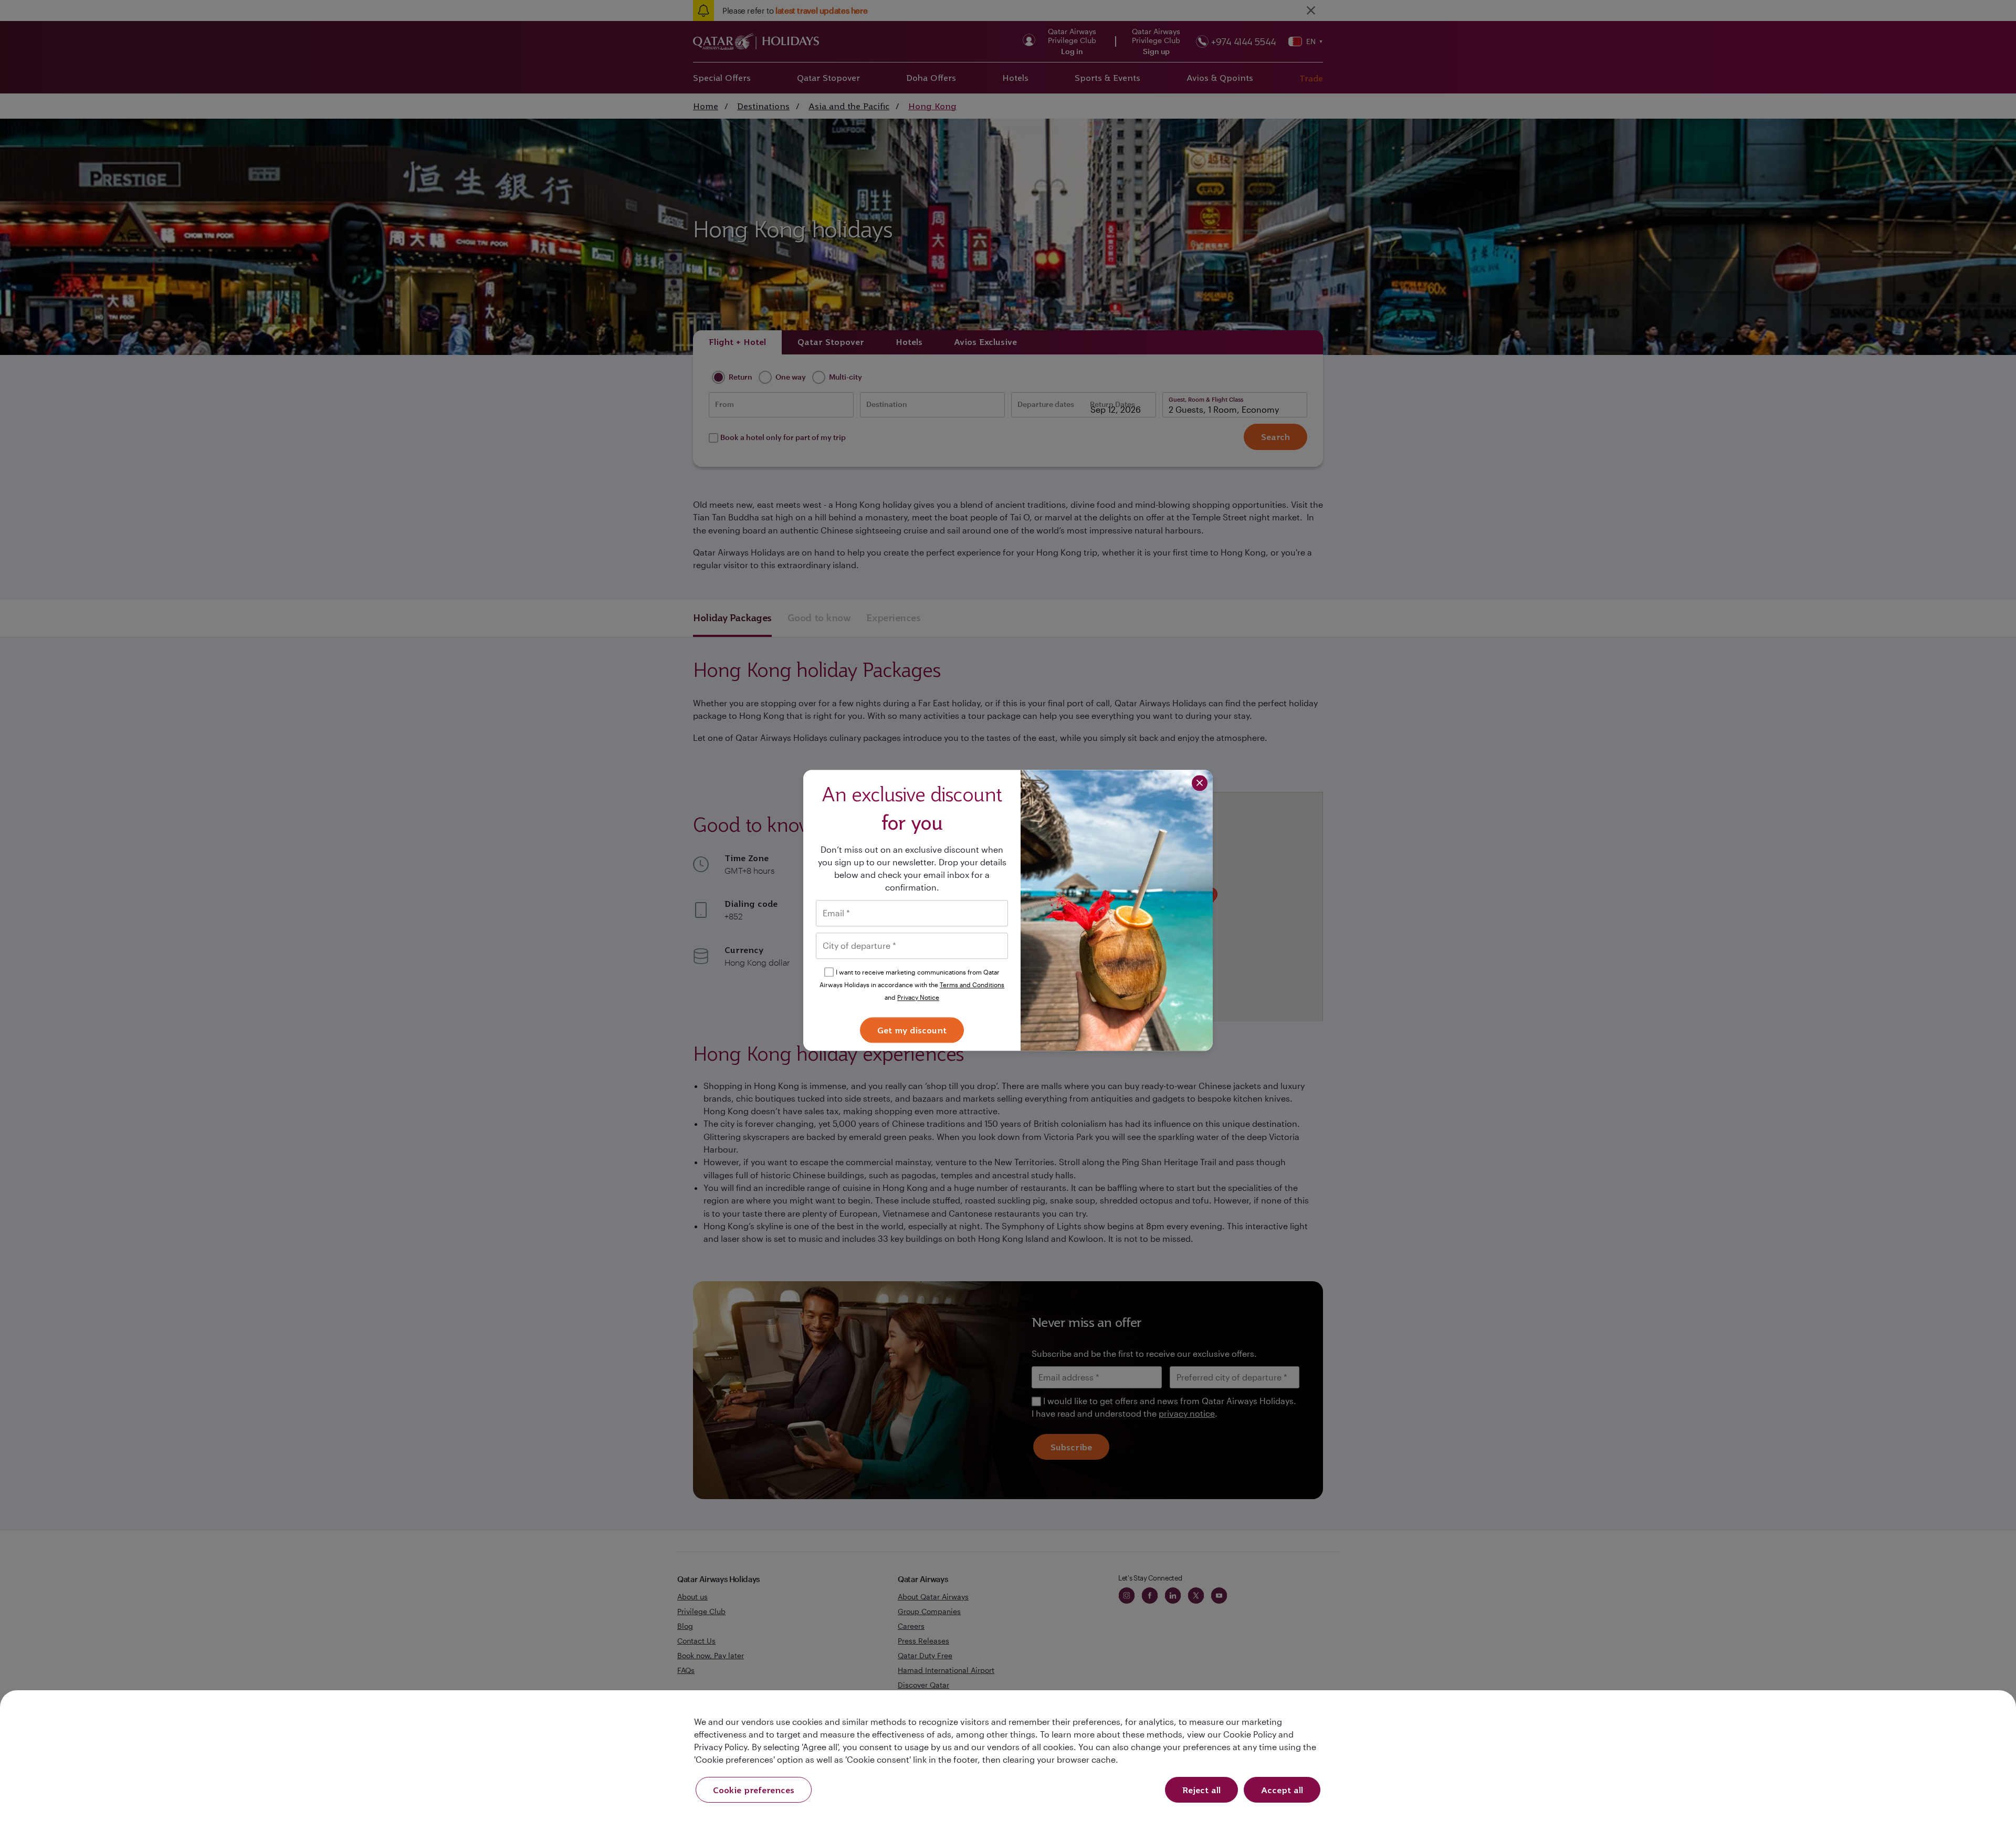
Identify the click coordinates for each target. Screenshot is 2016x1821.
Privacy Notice (918, 997)
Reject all (1201, 1790)
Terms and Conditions (972, 985)
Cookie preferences (754, 1790)
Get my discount (912, 1031)
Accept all (1282, 1790)
